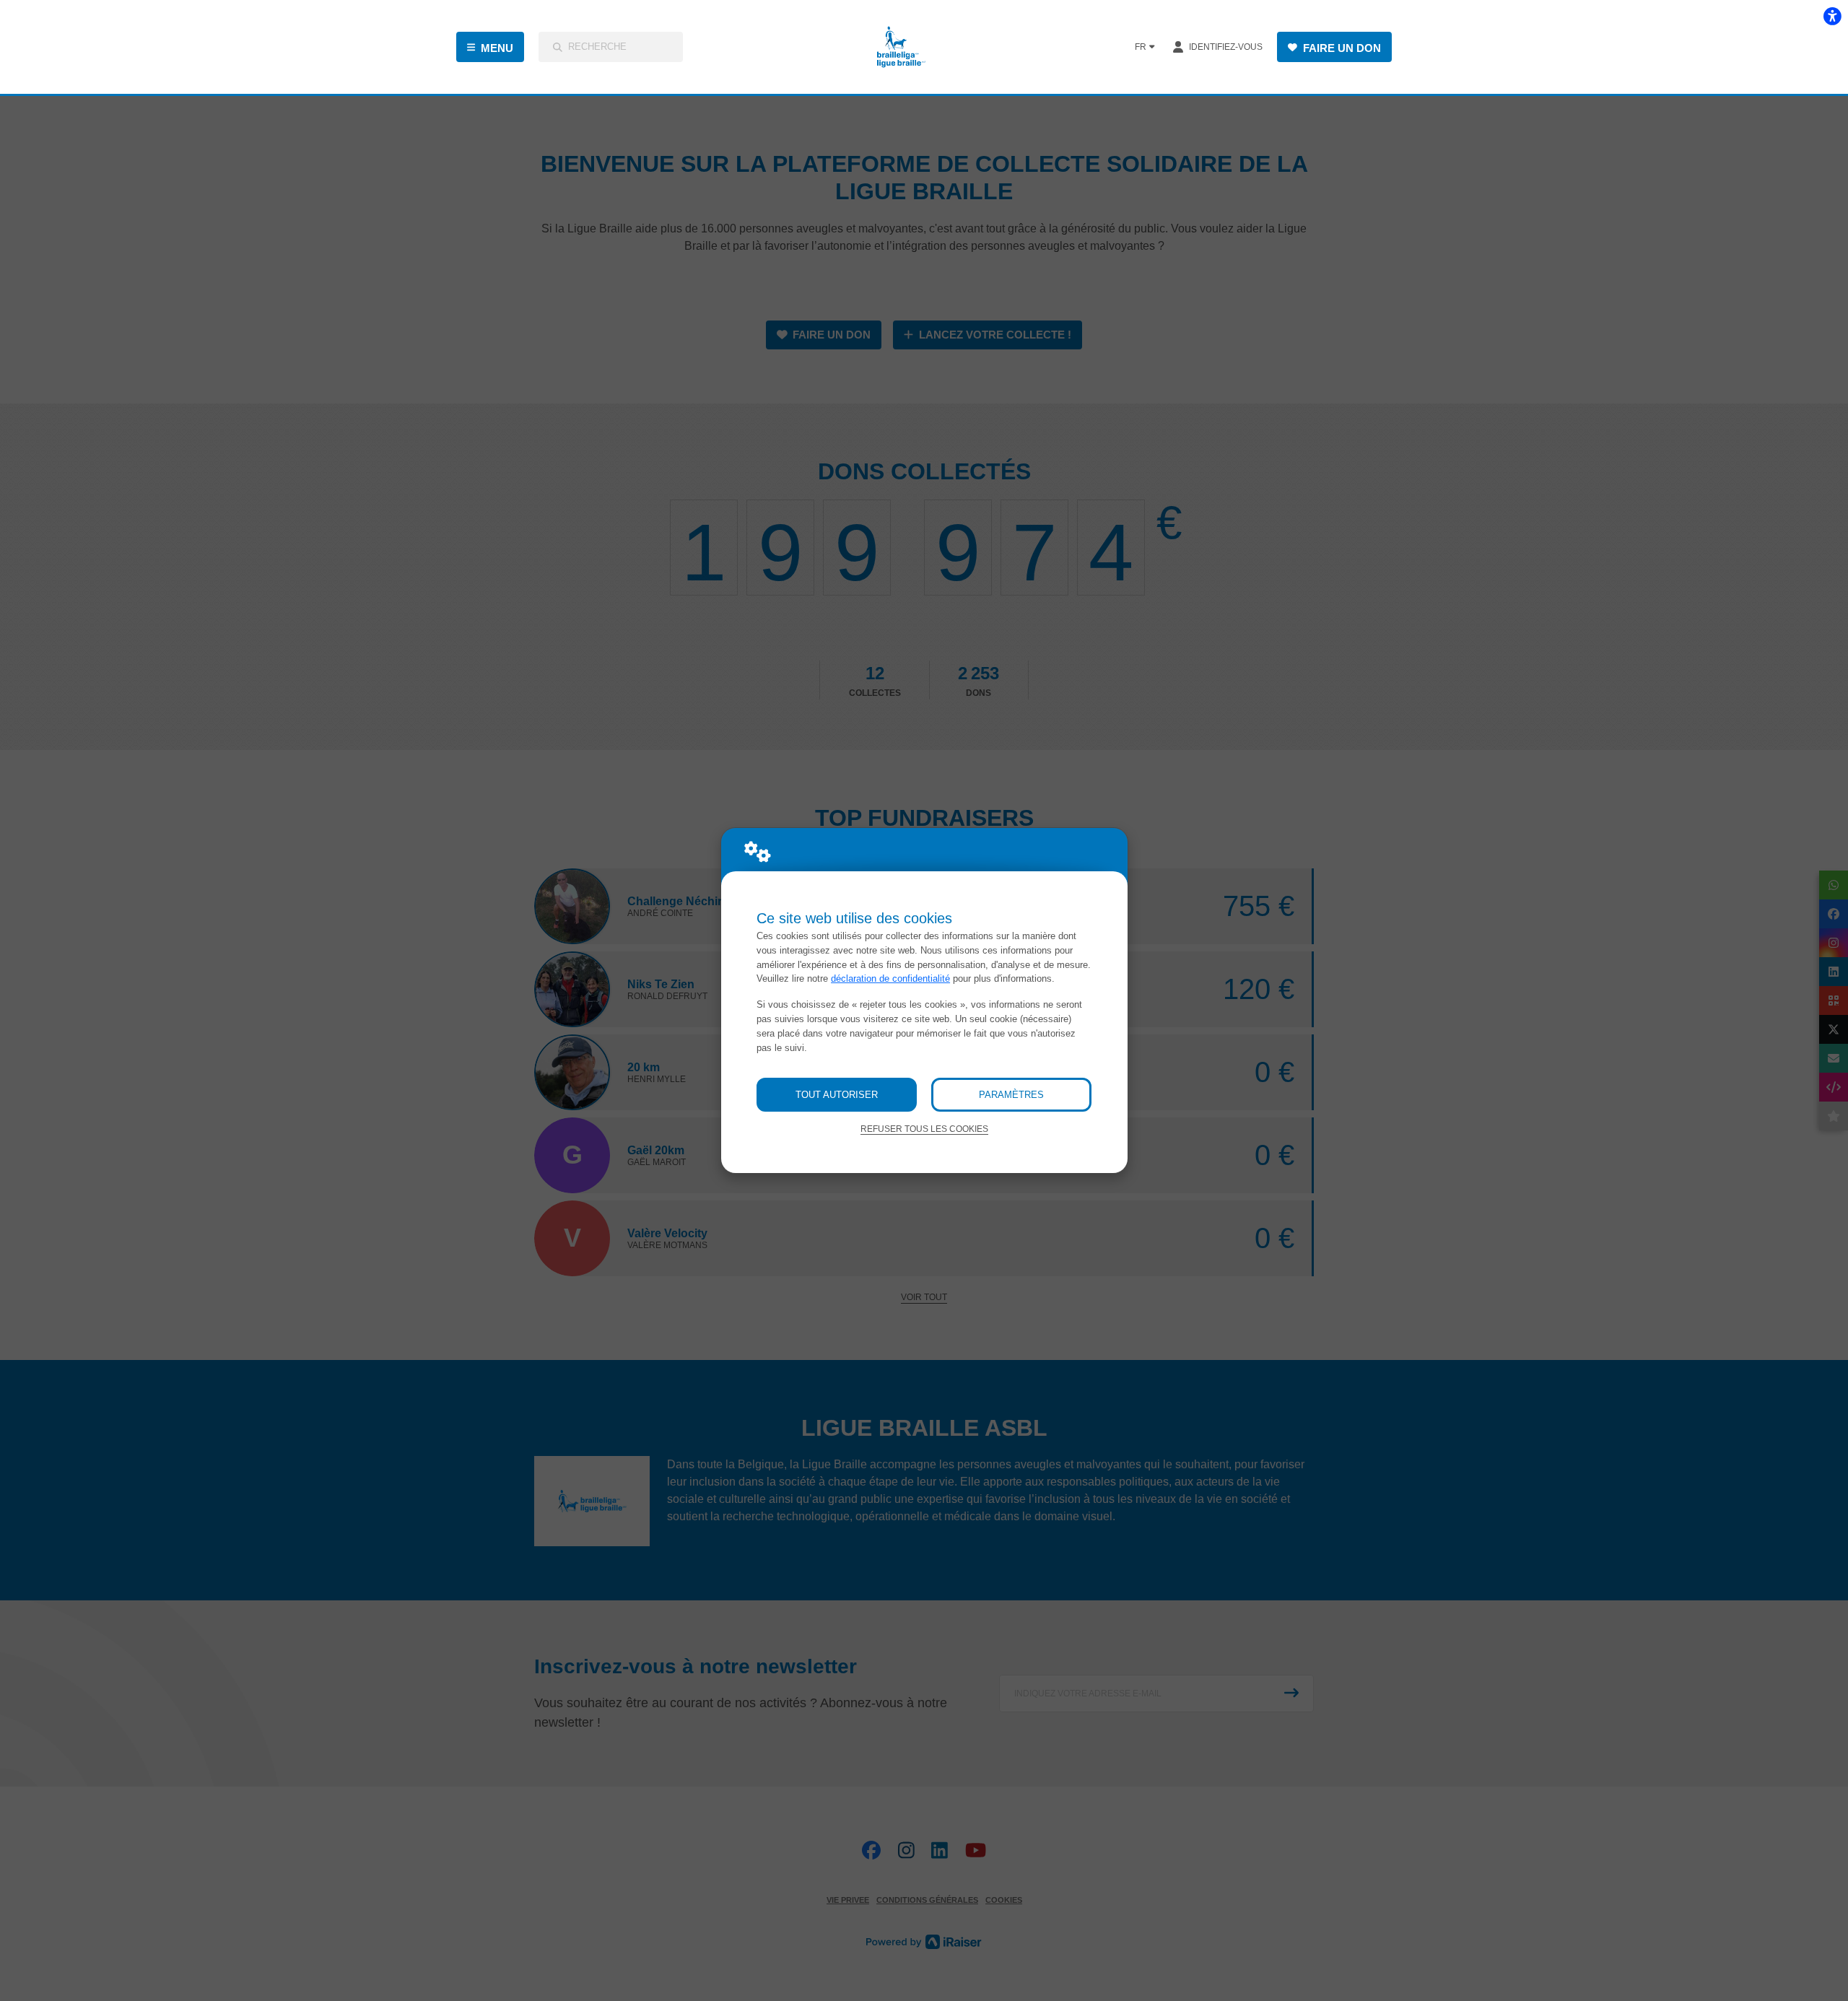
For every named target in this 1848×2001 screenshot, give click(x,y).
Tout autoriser (837, 1095)
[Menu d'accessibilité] (1832, 16)
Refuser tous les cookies (924, 1129)
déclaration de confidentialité (890, 978)
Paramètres (1011, 1095)
